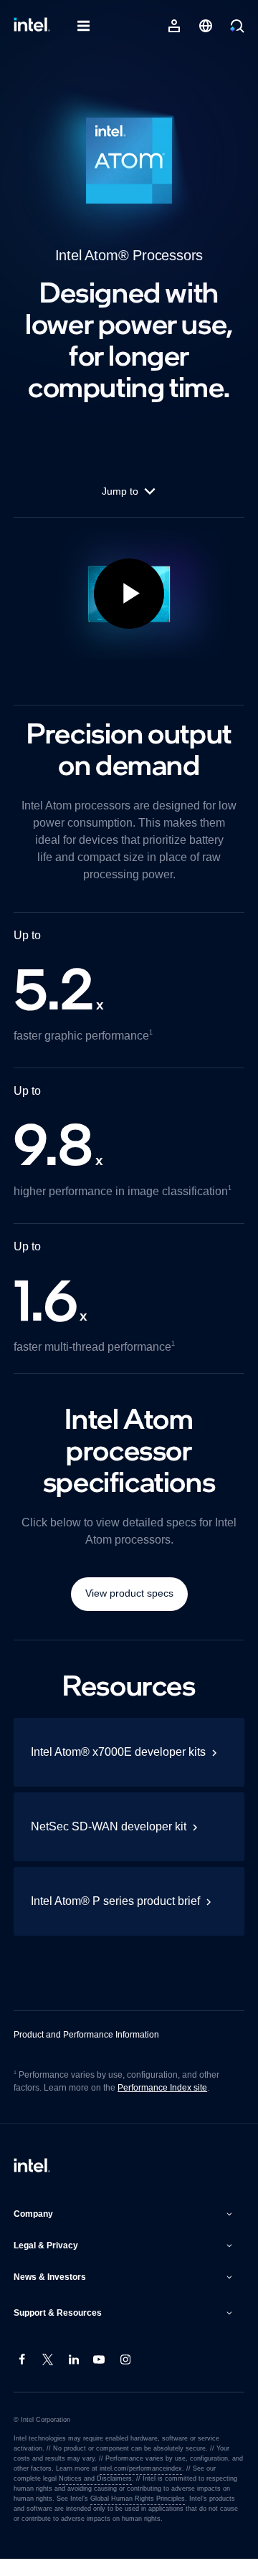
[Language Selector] (206, 26)
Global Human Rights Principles (113, 2516)
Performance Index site (166, 2105)
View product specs (129, 1610)
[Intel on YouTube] (100, 2377)
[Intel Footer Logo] (32, 2184)
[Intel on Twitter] (48, 2377)
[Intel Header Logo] (32, 26)
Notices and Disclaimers (66, 2496)
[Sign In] (174, 26)
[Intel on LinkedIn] (74, 2377)
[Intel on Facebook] (22, 2377)
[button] (125, 2231)
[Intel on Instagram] (125, 2377)
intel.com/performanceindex (138, 2486)
